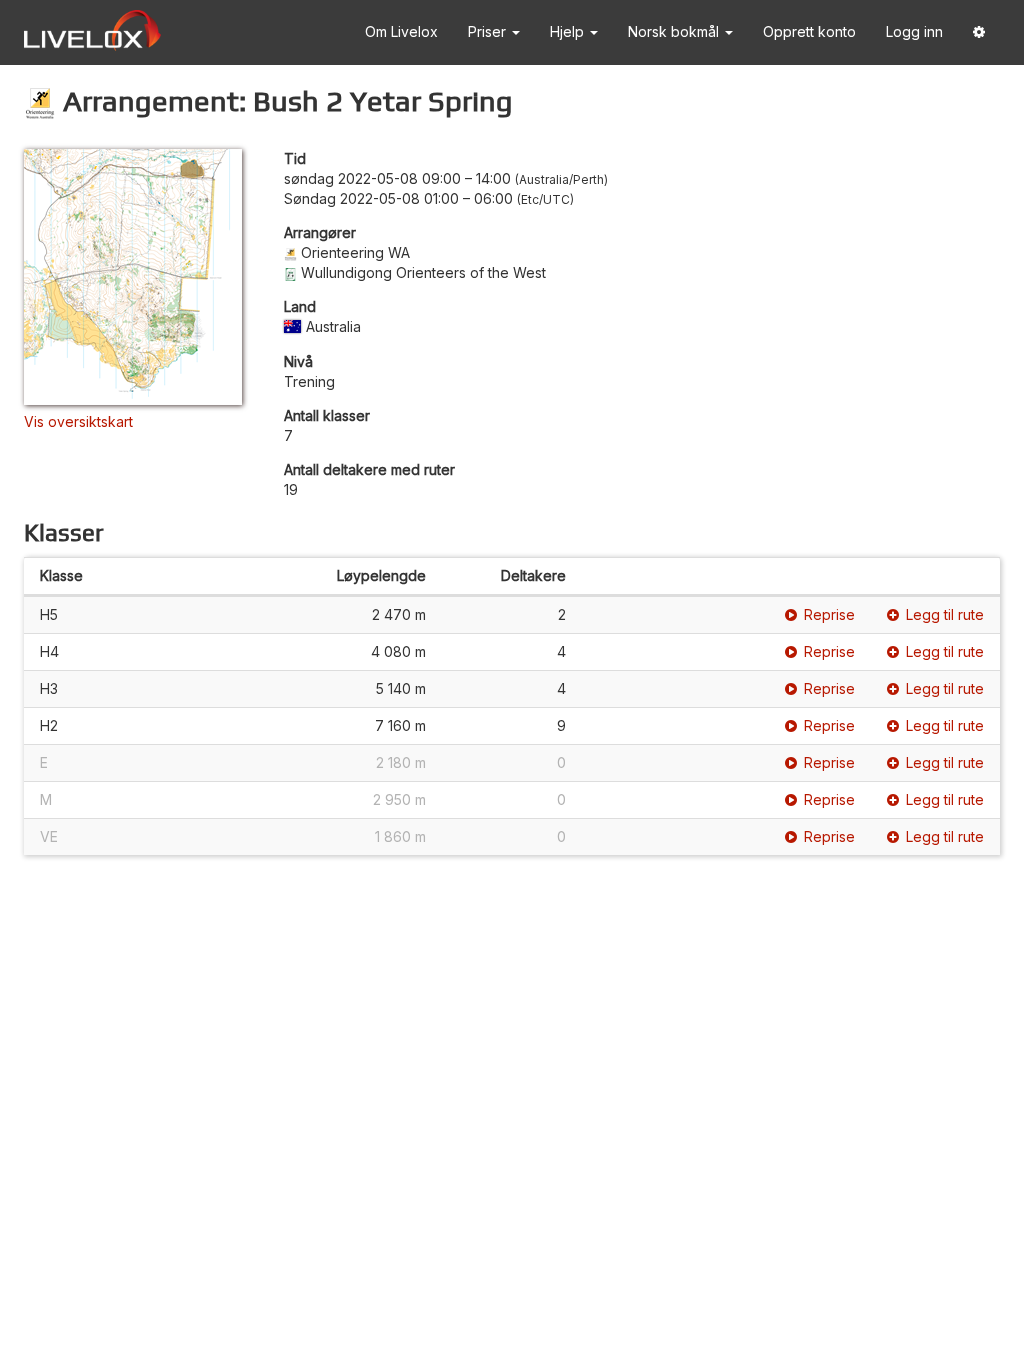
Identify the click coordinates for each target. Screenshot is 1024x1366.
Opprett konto (809, 31)
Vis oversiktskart (78, 421)
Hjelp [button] (569, 31)
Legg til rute (945, 614)
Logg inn (914, 31)
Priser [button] (489, 31)
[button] (979, 32)
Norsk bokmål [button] (675, 31)
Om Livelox (401, 31)
